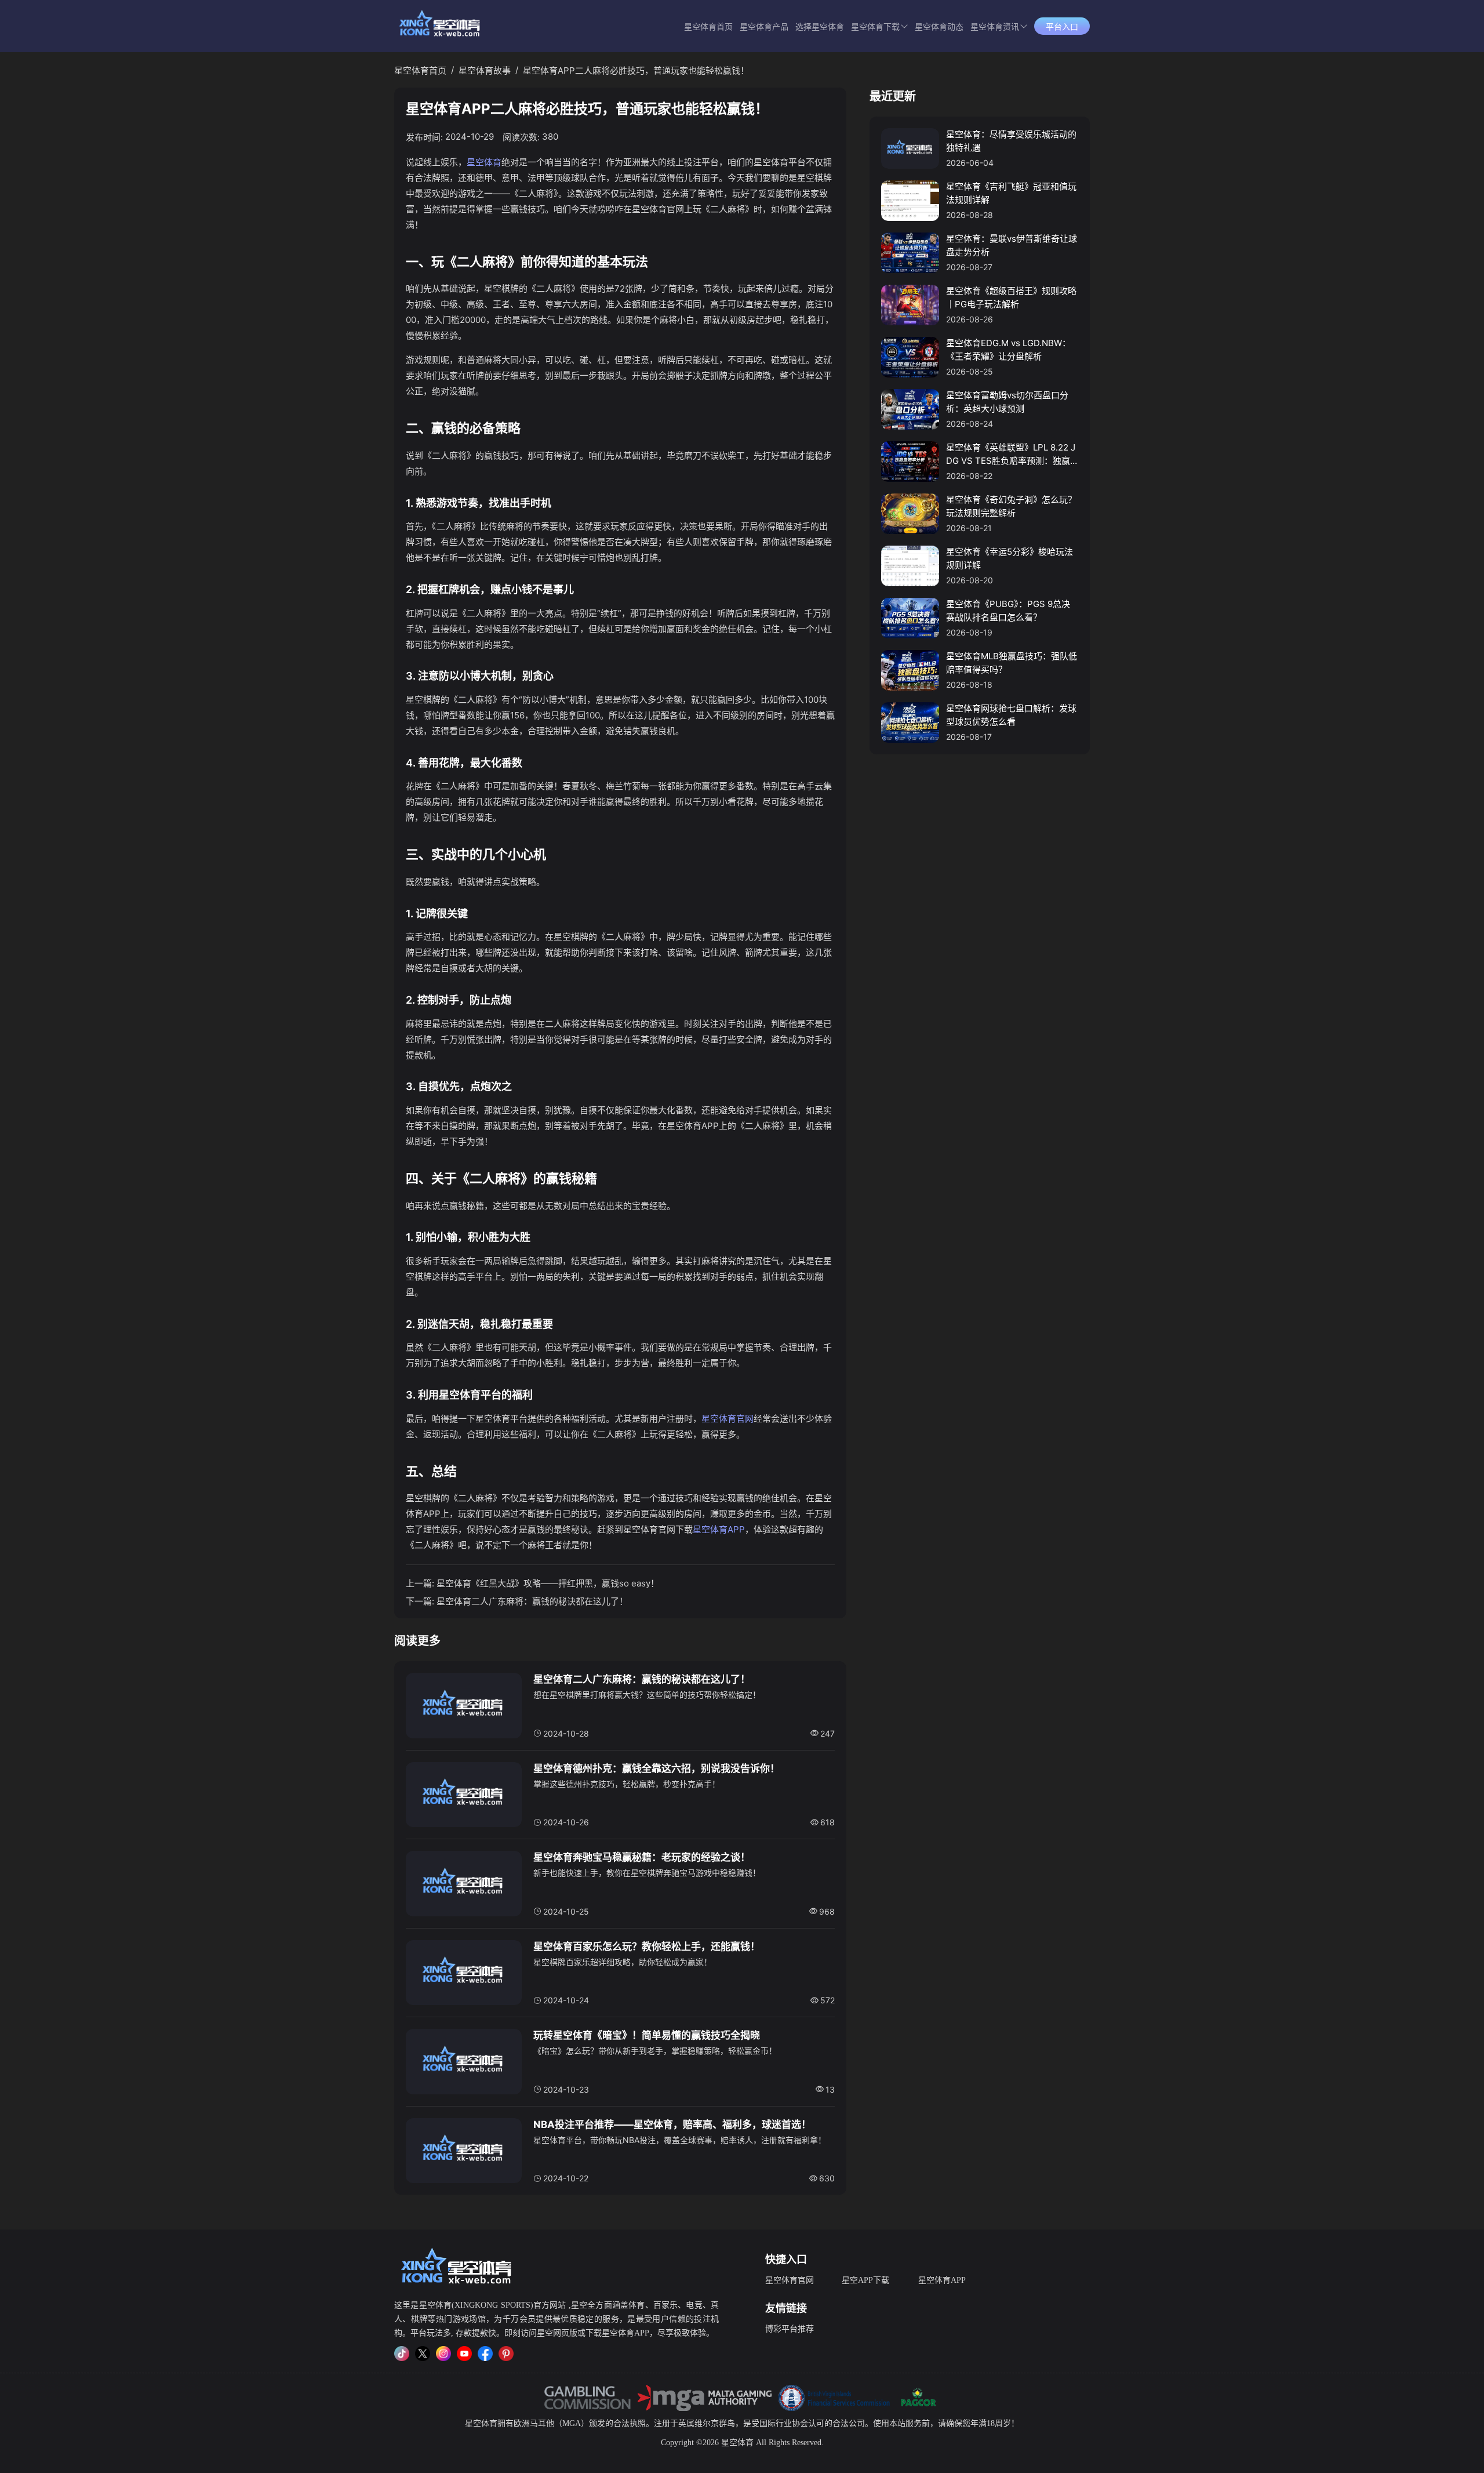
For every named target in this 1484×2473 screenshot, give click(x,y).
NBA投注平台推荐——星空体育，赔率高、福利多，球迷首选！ (672, 2125)
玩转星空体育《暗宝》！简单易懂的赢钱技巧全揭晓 (647, 2035)
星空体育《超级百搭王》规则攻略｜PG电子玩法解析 (1011, 297)
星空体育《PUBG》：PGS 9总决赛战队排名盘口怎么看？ (1008, 611)
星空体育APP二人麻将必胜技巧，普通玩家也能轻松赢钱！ (636, 70)
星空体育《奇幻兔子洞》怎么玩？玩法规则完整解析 (1011, 506)
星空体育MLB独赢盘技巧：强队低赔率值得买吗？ (1012, 663)
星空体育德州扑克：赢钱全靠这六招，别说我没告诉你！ (656, 1768)
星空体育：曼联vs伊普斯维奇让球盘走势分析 (1012, 245)
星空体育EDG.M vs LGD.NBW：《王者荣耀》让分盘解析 (1008, 350)
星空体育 (484, 162)
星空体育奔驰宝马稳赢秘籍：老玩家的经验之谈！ (642, 1857)
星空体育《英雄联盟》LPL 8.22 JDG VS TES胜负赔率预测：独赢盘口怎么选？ (1011, 455)
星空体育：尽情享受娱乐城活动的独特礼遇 (1011, 141)
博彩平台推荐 (790, 2329)
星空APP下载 (865, 2280)
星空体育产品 (764, 27)
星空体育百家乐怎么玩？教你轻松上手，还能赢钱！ (647, 1947)
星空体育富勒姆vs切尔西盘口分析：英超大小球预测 (1007, 402)
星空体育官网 (728, 1419)
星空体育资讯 (995, 27)
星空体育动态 (939, 27)
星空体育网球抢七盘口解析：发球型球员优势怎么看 (1011, 715)
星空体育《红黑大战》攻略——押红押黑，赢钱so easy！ (548, 1583)
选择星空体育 (820, 27)
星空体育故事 (485, 70)
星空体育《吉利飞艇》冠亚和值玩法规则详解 (1011, 193)
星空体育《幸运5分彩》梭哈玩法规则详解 (1010, 558)
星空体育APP (719, 1529)
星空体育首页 (708, 27)
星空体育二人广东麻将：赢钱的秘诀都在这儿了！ (532, 1601)
